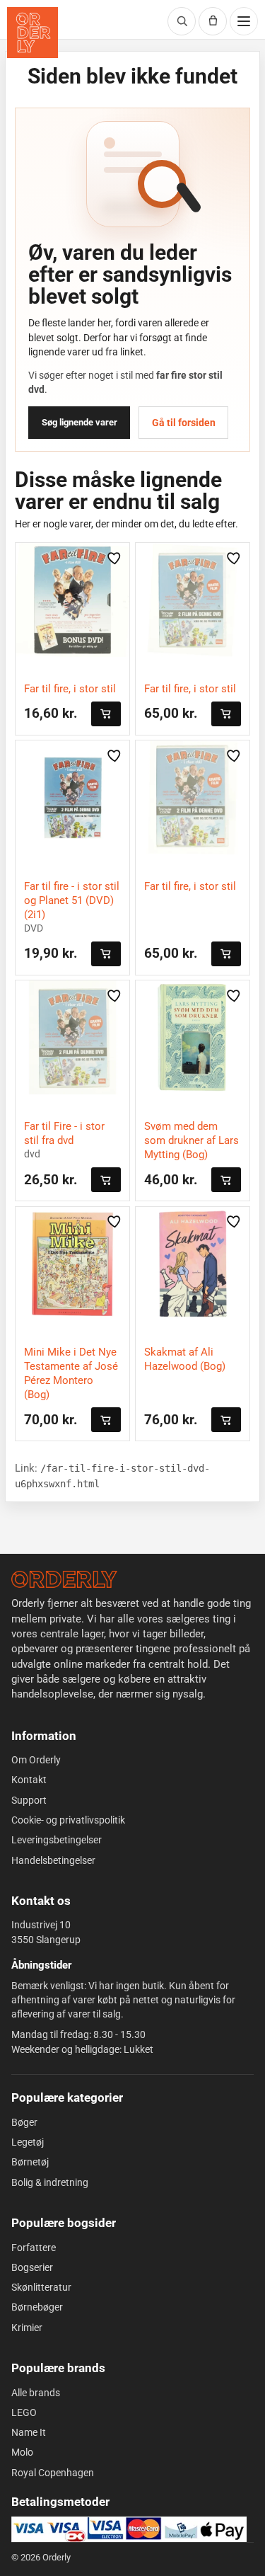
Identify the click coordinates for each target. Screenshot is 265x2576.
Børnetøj (30, 2162)
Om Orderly (36, 1760)
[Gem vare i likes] (114, 558)
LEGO (24, 2412)
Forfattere (34, 2248)
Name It (29, 2432)
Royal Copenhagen (53, 2473)
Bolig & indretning (50, 2182)
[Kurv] (213, 21)
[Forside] (64, 1579)
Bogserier (32, 2267)
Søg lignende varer (79, 422)
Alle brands (36, 2393)
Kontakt (29, 1780)
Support (29, 1800)
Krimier (27, 2328)
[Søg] (182, 21)
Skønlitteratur (41, 2287)
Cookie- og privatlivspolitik (68, 1820)
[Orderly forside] (33, 33)
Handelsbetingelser (53, 1860)
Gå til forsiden (184, 423)
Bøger (24, 2122)
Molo (22, 2452)
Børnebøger (37, 2307)
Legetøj (28, 2142)
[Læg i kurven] (106, 714)
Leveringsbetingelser (57, 1840)
